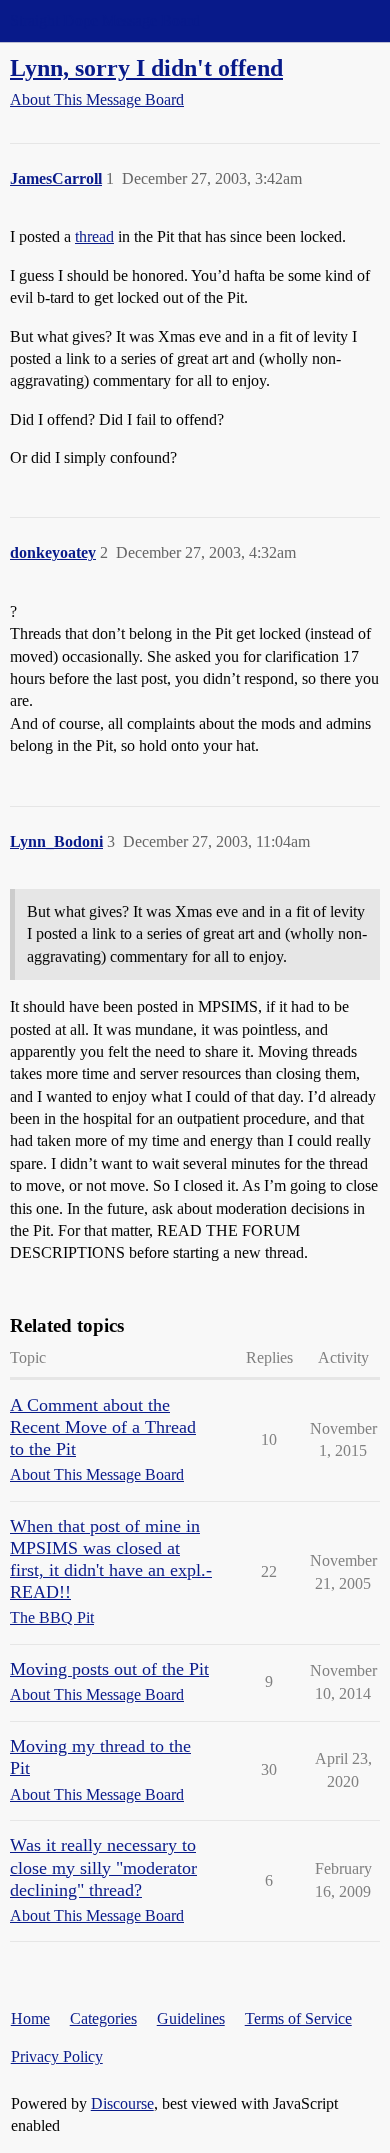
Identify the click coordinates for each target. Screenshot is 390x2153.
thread (94, 236)
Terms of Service (298, 2018)
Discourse (122, 2103)
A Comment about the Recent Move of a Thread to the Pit (103, 1427)
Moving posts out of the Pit (109, 1669)
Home (30, 2018)
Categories (103, 2018)
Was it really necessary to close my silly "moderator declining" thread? (103, 1867)
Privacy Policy (57, 2056)
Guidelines (191, 2018)
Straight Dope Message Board (105, 20)
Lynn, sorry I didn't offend (146, 67)
